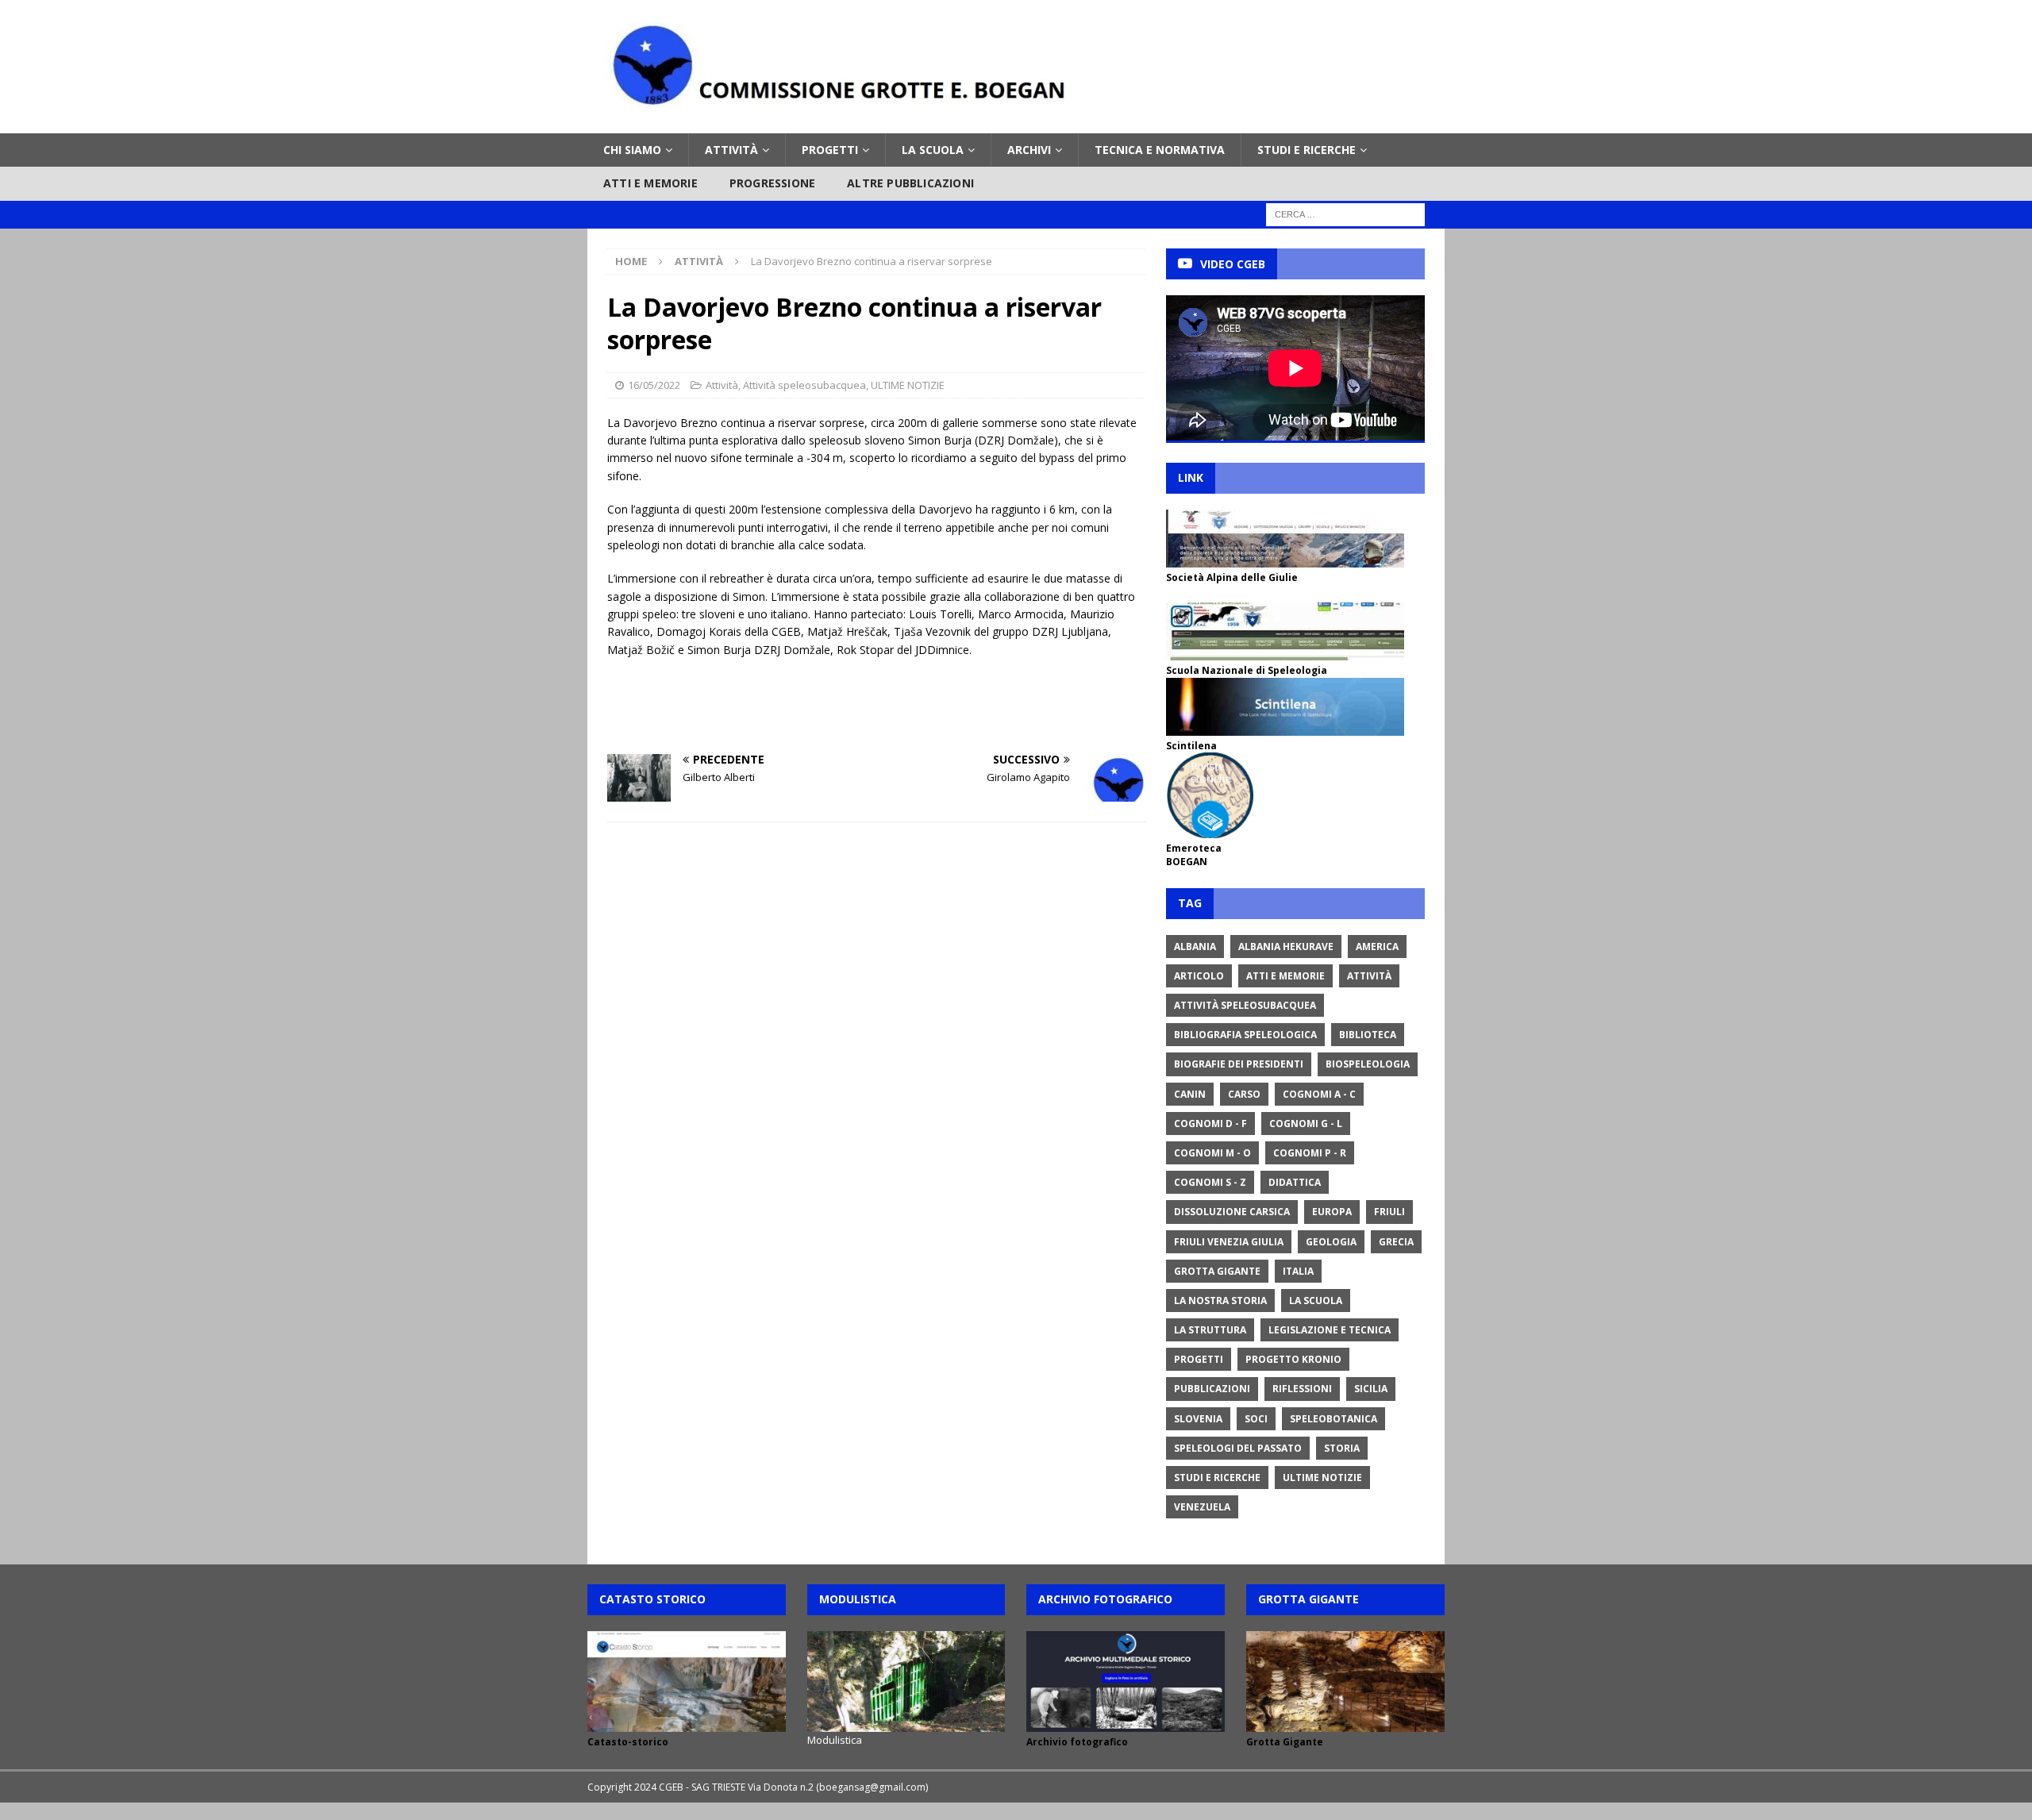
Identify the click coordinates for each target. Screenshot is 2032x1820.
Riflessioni (1302, 1389)
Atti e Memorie (1285, 976)
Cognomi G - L (1306, 1124)
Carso (1244, 1094)
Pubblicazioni (1212, 1389)
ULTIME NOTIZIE (908, 385)
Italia (1298, 1271)
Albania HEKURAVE (1286, 947)
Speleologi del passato (1238, 1448)
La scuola (933, 150)
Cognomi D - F (1210, 1124)
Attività (731, 150)
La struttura (1210, 1330)
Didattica (1295, 1182)
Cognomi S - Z (1210, 1182)
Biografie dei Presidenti (1239, 1064)
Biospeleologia (1368, 1064)
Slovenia (1198, 1419)
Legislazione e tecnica (1330, 1330)
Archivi (1029, 150)
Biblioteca (1368, 1035)
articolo (1199, 976)
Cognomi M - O (1212, 1153)
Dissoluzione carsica (1232, 1212)
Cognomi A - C (1319, 1094)
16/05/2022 (654, 385)
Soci (1256, 1419)
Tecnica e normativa (1160, 150)
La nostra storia (1220, 1301)
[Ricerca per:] (1345, 213)
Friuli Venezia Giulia (1229, 1242)
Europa (1332, 1212)
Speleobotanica (1333, 1419)
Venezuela (1202, 1507)
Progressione (772, 183)
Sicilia (1371, 1389)
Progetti (830, 150)
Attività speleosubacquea (804, 385)
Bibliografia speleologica (1245, 1035)
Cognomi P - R (1310, 1153)
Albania (1195, 947)
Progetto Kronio (1293, 1359)
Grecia (1396, 1242)
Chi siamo (632, 150)
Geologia (1331, 1242)
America (1377, 947)
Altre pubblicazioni (910, 183)
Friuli (1389, 1212)
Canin (1190, 1094)
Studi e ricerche (1307, 150)
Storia (1342, 1448)
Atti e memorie (650, 183)
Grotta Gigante (1217, 1271)
